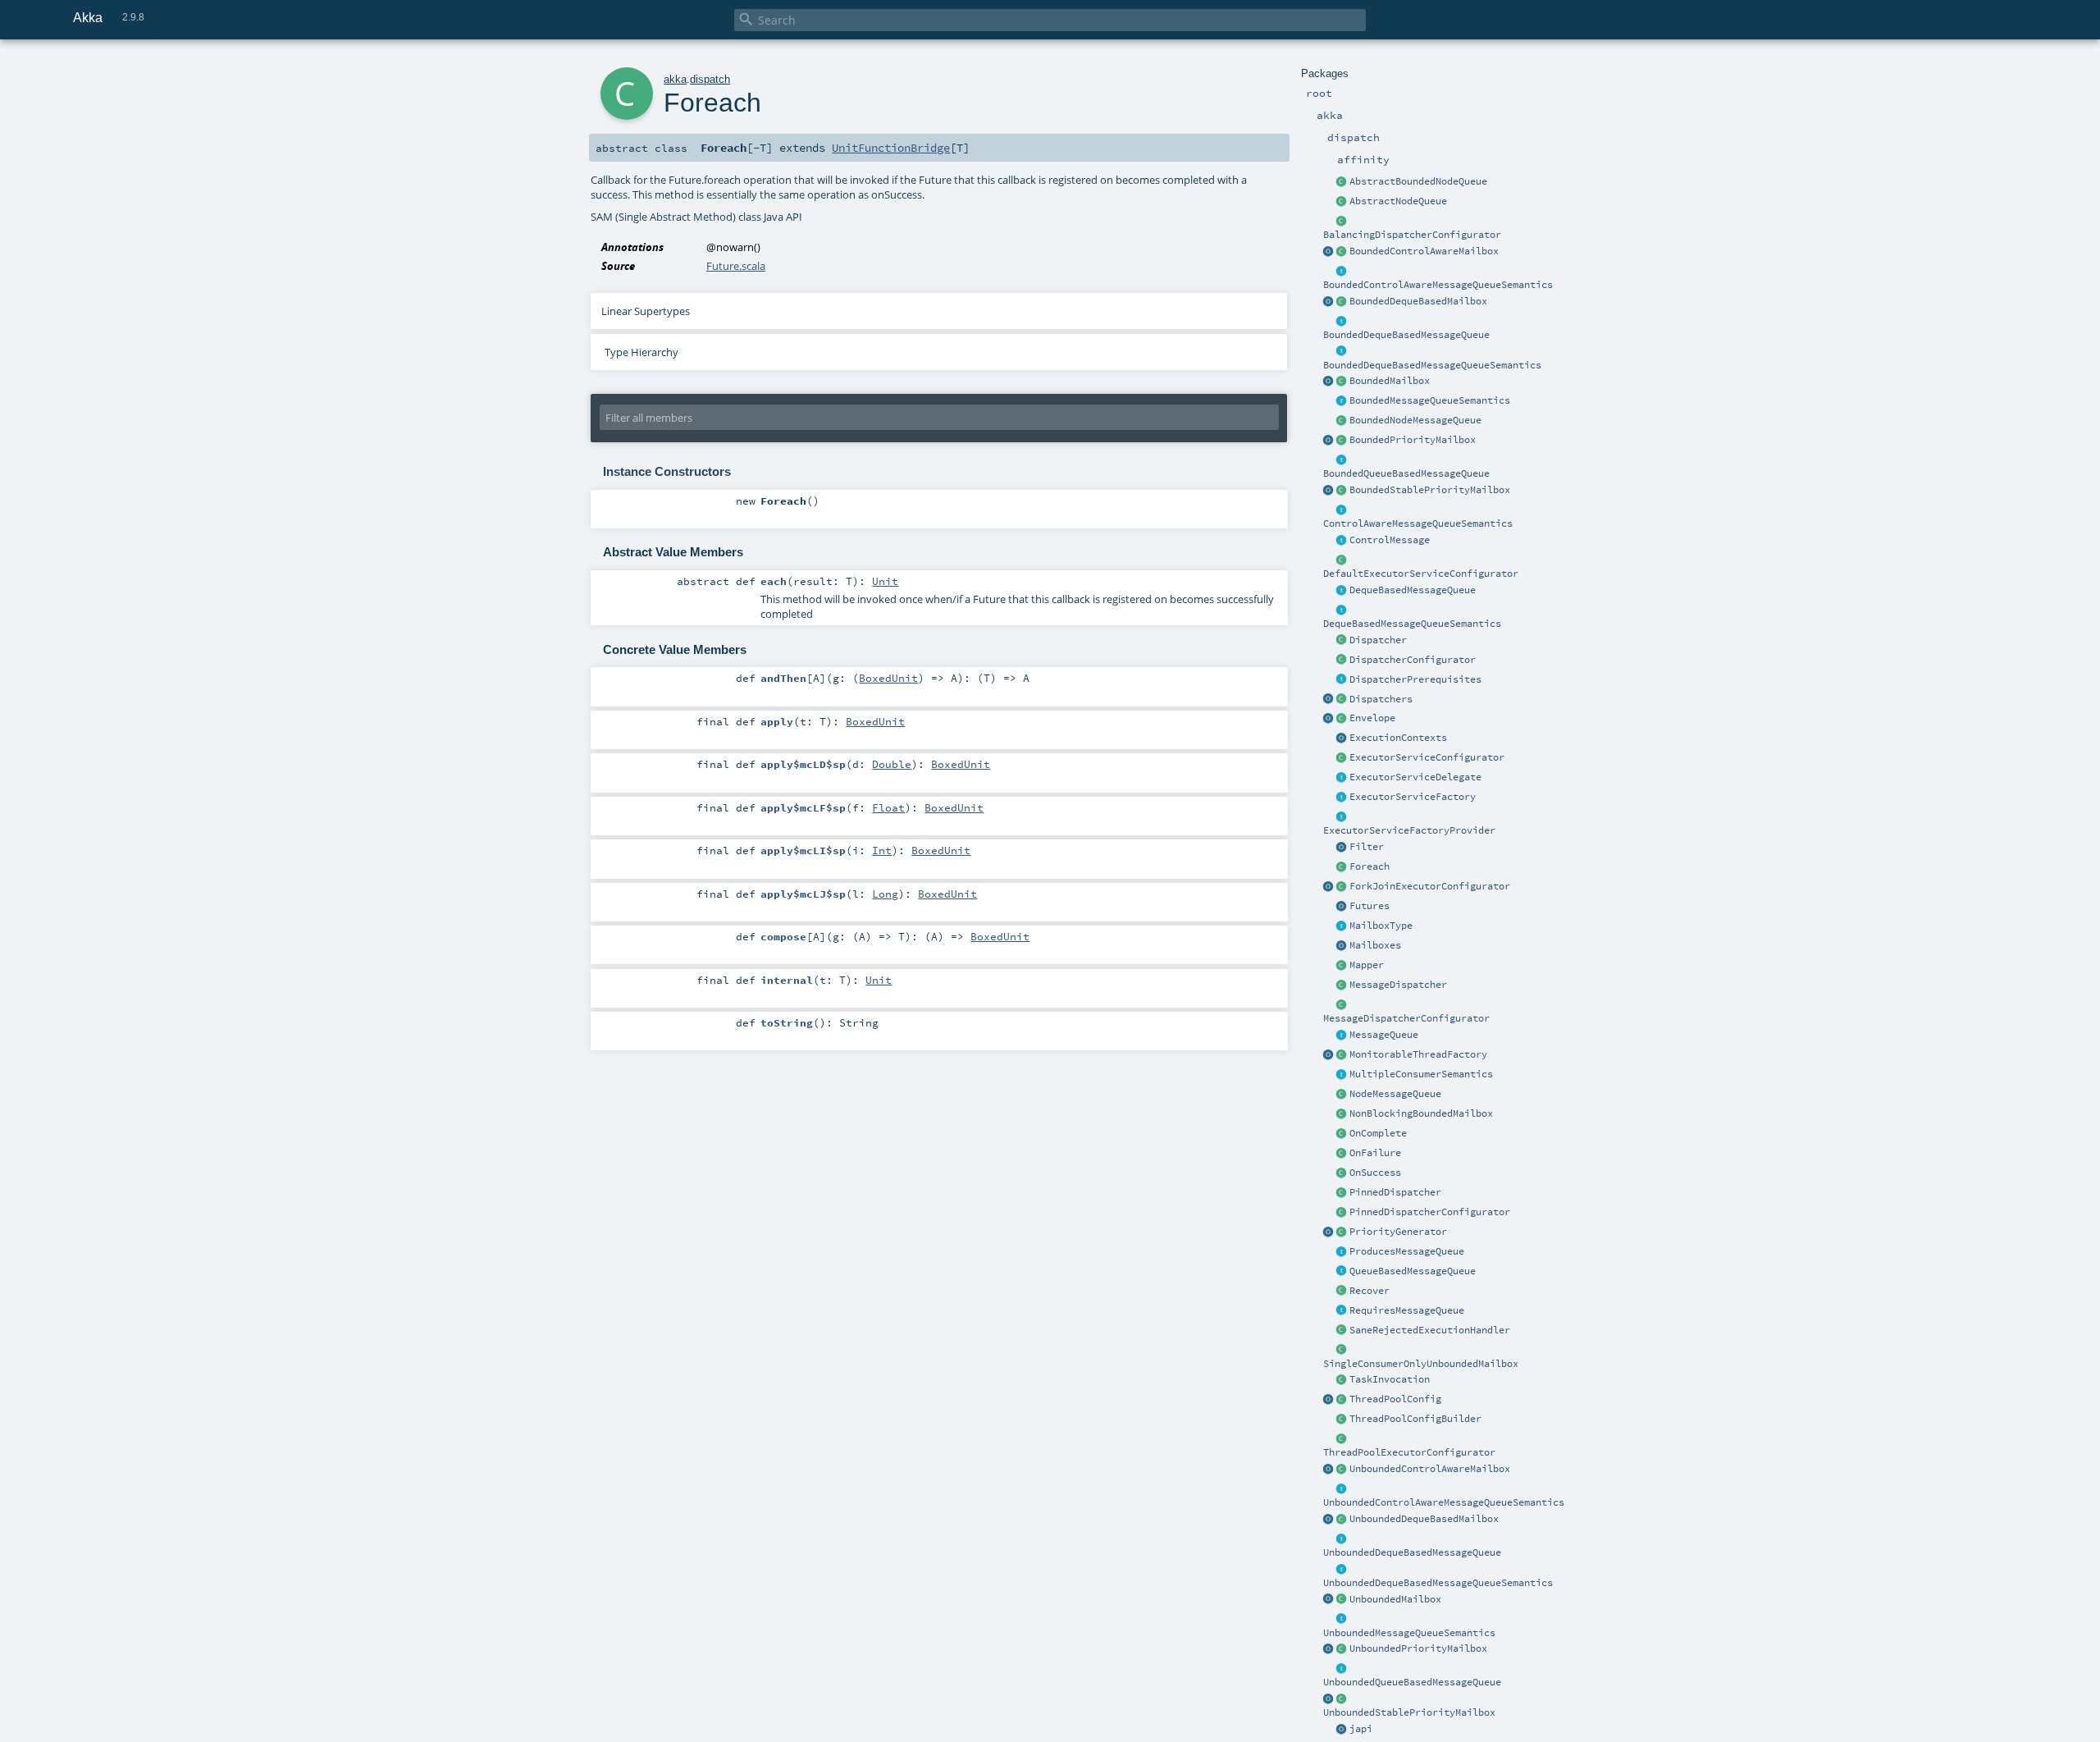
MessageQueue (1384, 1035)
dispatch (710, 79)
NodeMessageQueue (1395, 1094)
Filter (1367, 847)
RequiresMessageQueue (1407, 1310)
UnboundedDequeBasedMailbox (1424, 1519)
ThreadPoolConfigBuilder (1415, 1419)
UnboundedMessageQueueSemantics (1409, 1633)
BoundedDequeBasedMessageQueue (1406, 335)
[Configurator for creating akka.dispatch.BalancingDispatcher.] (1342, 222)
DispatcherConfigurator (1413, 660)
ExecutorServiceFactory (1413, 797)
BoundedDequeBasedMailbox (1418, 301)
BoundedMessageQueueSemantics (1430, 400)
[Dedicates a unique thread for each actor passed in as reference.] (1342, 1193)
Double (892, 764)
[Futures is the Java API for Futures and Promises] (1342, 907)
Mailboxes (1375, 945)
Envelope (1372, 718)
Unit (885, 581)
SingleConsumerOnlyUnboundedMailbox (1421, 1364)
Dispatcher (1378, 640)
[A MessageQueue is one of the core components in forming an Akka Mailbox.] (1342, 1036)
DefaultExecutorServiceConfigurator (1421, 574)
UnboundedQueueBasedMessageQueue (1412, 1682)
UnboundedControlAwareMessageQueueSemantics (1444, 1502)
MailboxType (1381, 926)
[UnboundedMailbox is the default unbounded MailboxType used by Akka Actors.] (1342, 1600)
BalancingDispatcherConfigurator (1412, 235)
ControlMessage (1390, 540)
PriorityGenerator (1398, 1232)
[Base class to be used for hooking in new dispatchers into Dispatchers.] (1342, 1005)
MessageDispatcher (1398, 985)
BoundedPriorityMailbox (1413, 440)
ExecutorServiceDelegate (1415, 777)
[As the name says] (1342, 778)
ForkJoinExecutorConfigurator (1430, 886)
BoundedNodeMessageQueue (1415, 420)
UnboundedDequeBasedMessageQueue (1412, 1552)
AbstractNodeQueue (1398, 201)
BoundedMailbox (1390, 381)
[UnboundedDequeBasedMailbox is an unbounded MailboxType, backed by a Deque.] (1342, 1520)
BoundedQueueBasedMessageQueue (1406, 473)
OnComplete (1378, 1133)
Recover (1370, 1291)
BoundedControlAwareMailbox (1424, 251)
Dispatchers (1381, 699)
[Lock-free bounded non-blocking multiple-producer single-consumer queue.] (1342, 421)
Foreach (1370, 866)
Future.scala (736, 266)
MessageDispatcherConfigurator (1406, 1018)
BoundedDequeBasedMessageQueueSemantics (1432, 365)
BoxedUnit (888, 678)
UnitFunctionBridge (891, 148)
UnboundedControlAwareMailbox (1430, 1469)
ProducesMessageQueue (1407, 1251)
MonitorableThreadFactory (1418, 1054)
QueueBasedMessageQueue (1413, 1271)
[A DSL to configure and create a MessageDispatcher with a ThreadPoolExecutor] (1342, 1420)
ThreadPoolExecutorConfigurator (1409, 1452)
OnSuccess (1375, 1173)
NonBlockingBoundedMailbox (1421, 1113)
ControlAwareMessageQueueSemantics (1418, 524)
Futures (1370, 906)
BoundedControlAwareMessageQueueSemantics (1438, 285)
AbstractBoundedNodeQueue (1418, 181)
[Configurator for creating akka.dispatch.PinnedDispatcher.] (1342, 1213)
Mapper (1367, 965)
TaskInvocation (1390, 1379)
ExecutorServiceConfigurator (1427, 757)
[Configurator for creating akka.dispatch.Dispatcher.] (1342, 661)
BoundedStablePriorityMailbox (1430, 490)
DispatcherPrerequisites (1415, 679)
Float (888, 807)
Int (882, 850)
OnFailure (1375, 1153)
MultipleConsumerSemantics (1421, 1074)
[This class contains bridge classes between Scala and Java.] (1342, 1730)
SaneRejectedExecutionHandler (1430, 1330)
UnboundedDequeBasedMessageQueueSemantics (1438, 1583)
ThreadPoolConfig (1395, 1399)
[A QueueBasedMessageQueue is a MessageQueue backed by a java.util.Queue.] (1342, 1272)
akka (675, 79)
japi (1361, 1729)
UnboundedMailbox (1395, 1599)
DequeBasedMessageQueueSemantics (1412, 624)
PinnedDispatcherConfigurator (1430, 1212)
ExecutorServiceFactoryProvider (1409, 830)
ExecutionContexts (1398, 738)
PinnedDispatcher (1395, 1192)
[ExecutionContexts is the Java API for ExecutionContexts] (1342, 738)
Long (885, 894)
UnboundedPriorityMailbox (1418, 1648)
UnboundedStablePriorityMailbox (1409, 1712)
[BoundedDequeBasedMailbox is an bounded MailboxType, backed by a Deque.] (1342, 302)
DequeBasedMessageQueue (1413, 590)
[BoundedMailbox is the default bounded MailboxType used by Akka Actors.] (1342, 382)
